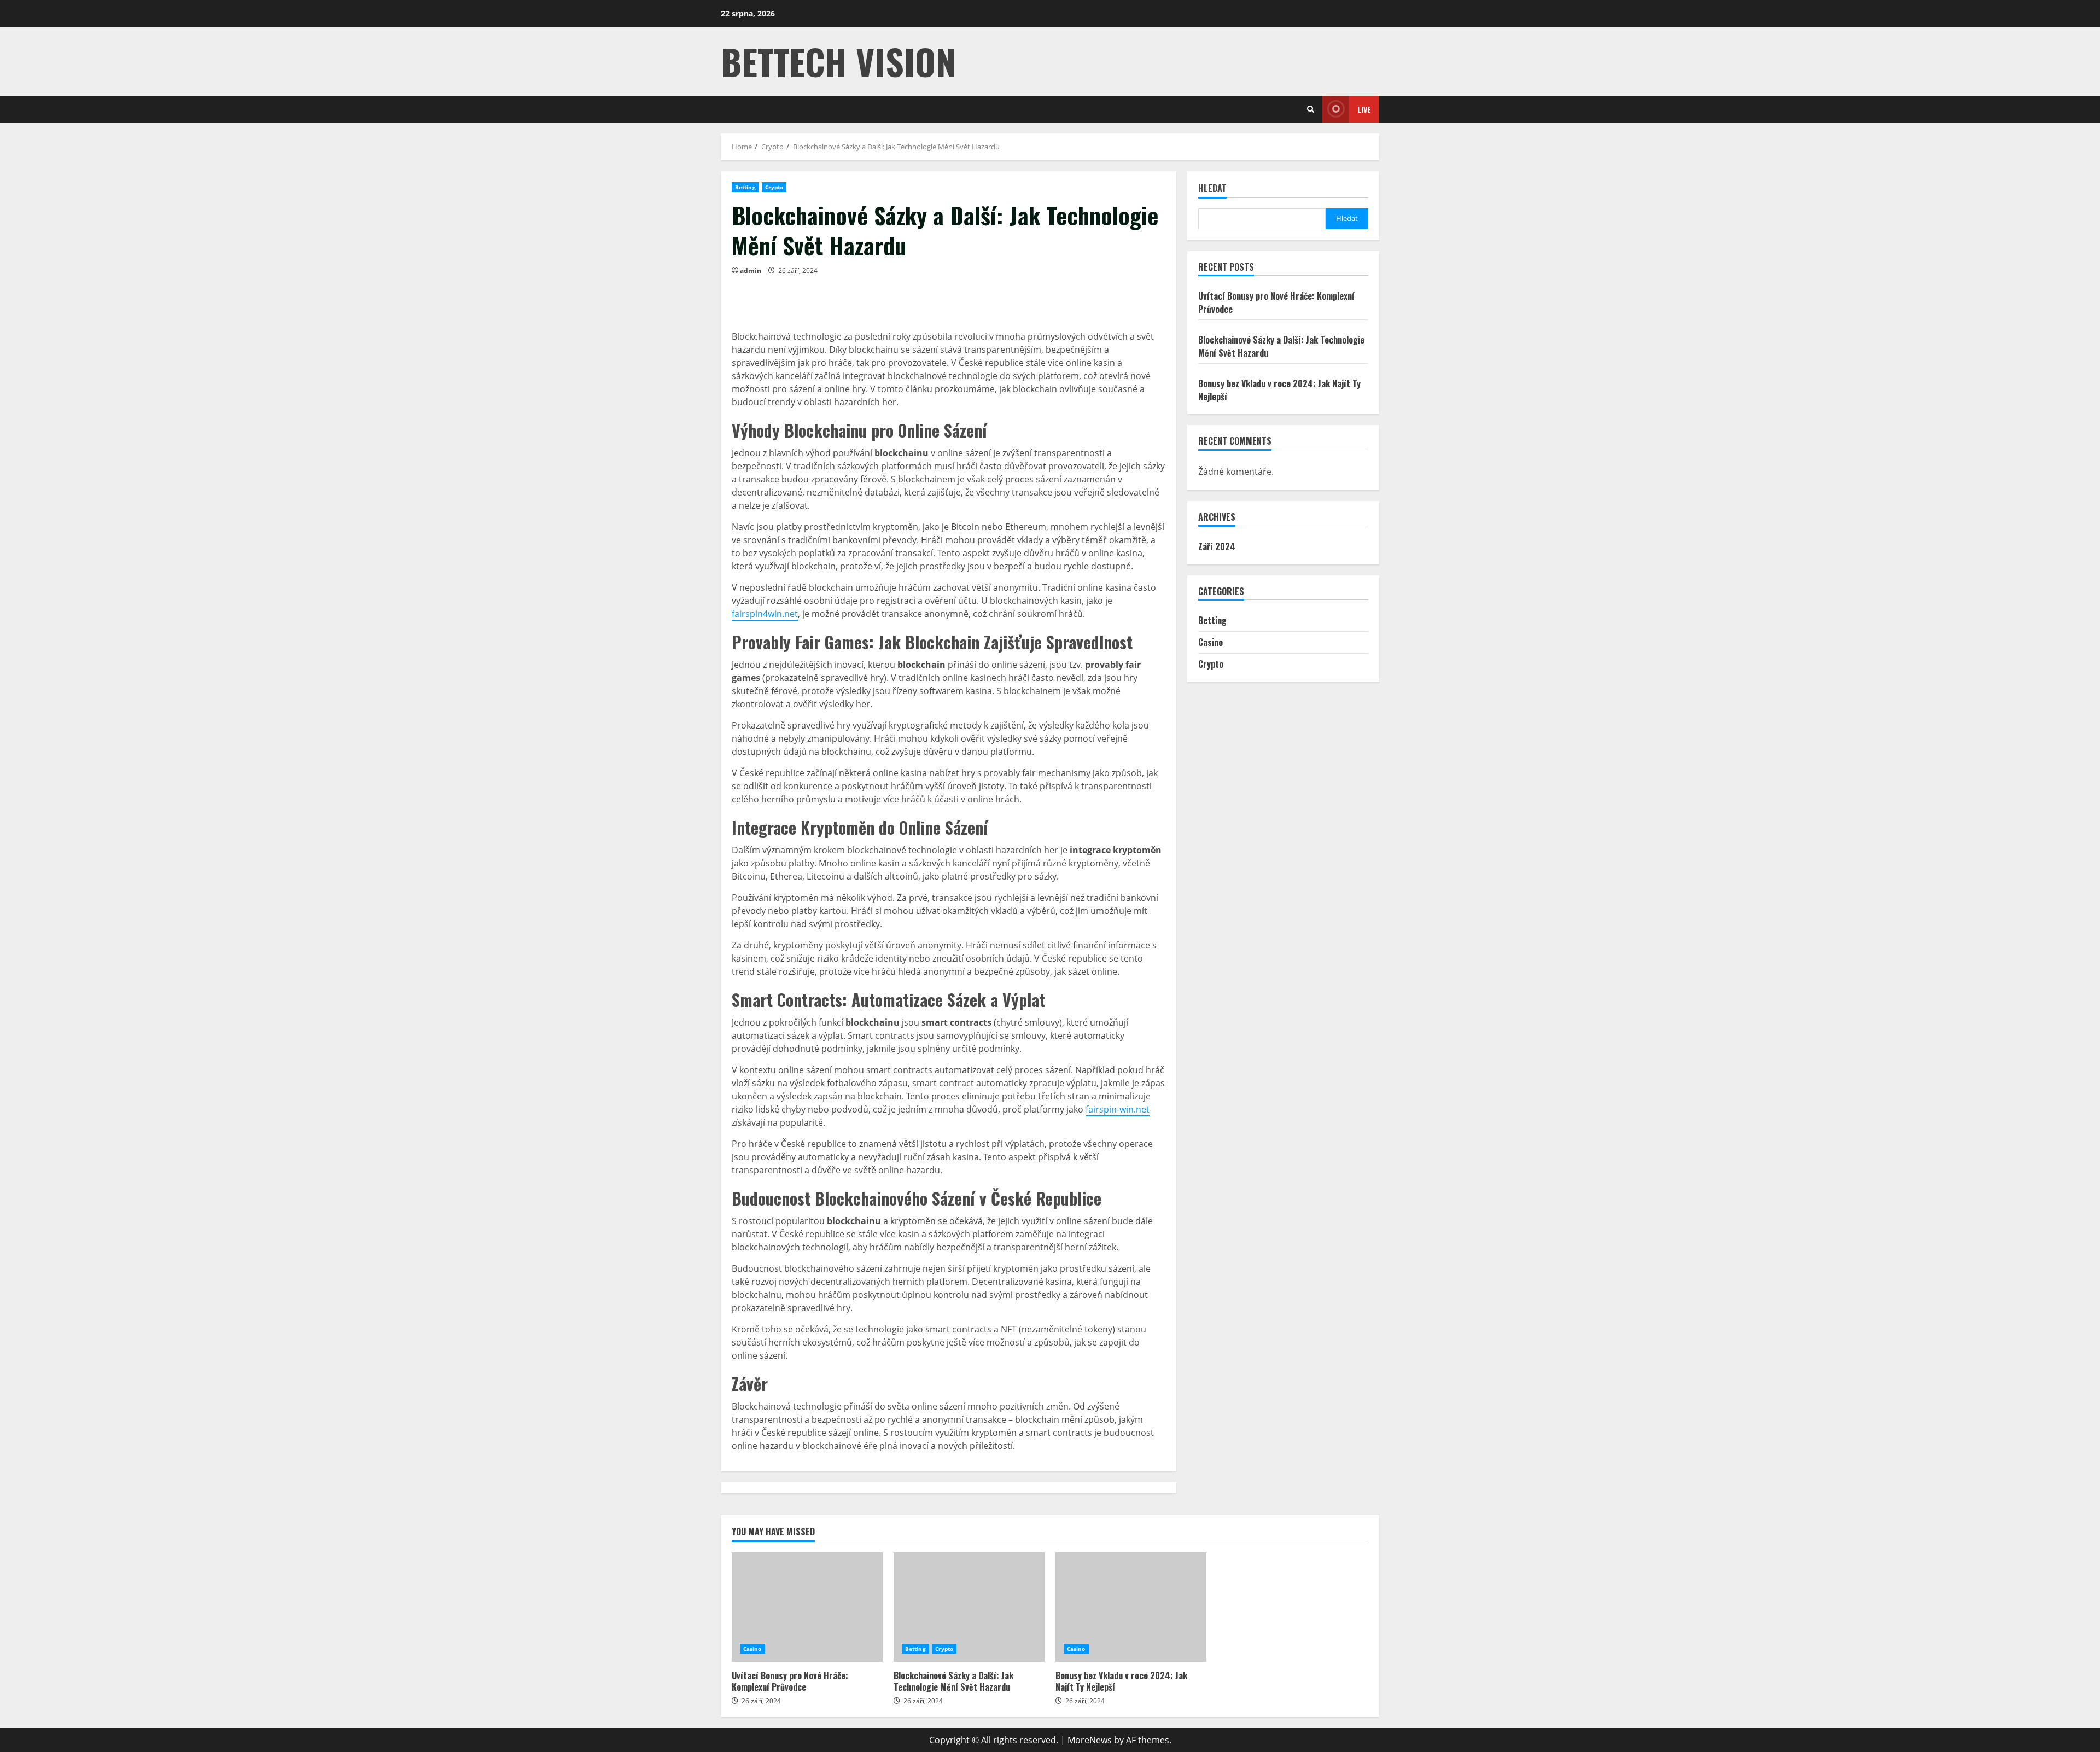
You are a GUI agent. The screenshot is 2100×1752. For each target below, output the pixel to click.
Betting (745, 187)
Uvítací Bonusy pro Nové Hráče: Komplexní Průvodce (807, 1607)
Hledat (1212, 189)
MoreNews (1090, 1740)
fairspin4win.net (765, 614)
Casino (1211, 642)
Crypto (774, 187)
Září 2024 (1217, 546)
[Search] (1311, 109)
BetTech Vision (838, 61)
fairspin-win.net (1118, 1109)
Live (1364, 109)
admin (751, 270)
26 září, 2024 (798, 270)
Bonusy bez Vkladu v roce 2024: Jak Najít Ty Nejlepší (1131, 1607)
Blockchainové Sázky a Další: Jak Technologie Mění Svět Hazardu (969, 1607)
